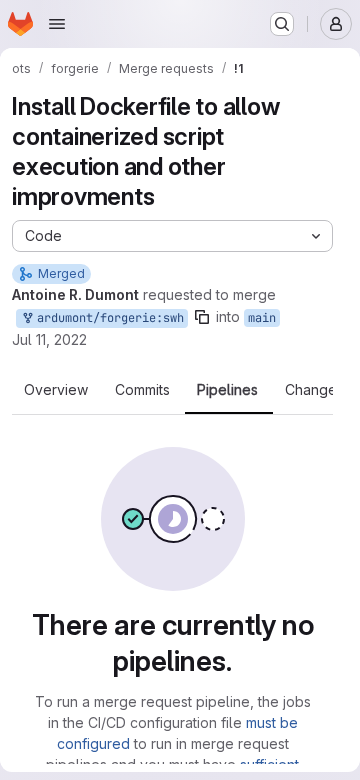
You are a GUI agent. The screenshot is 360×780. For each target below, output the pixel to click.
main (262, 318)
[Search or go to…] (282, 24)
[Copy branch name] (202, 317)
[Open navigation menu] (57, 24)
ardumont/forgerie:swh (107, 318)
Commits (142, 390)
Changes (314, 390)
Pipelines (227, 390)
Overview (56, 390)
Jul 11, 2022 (49, 339)
